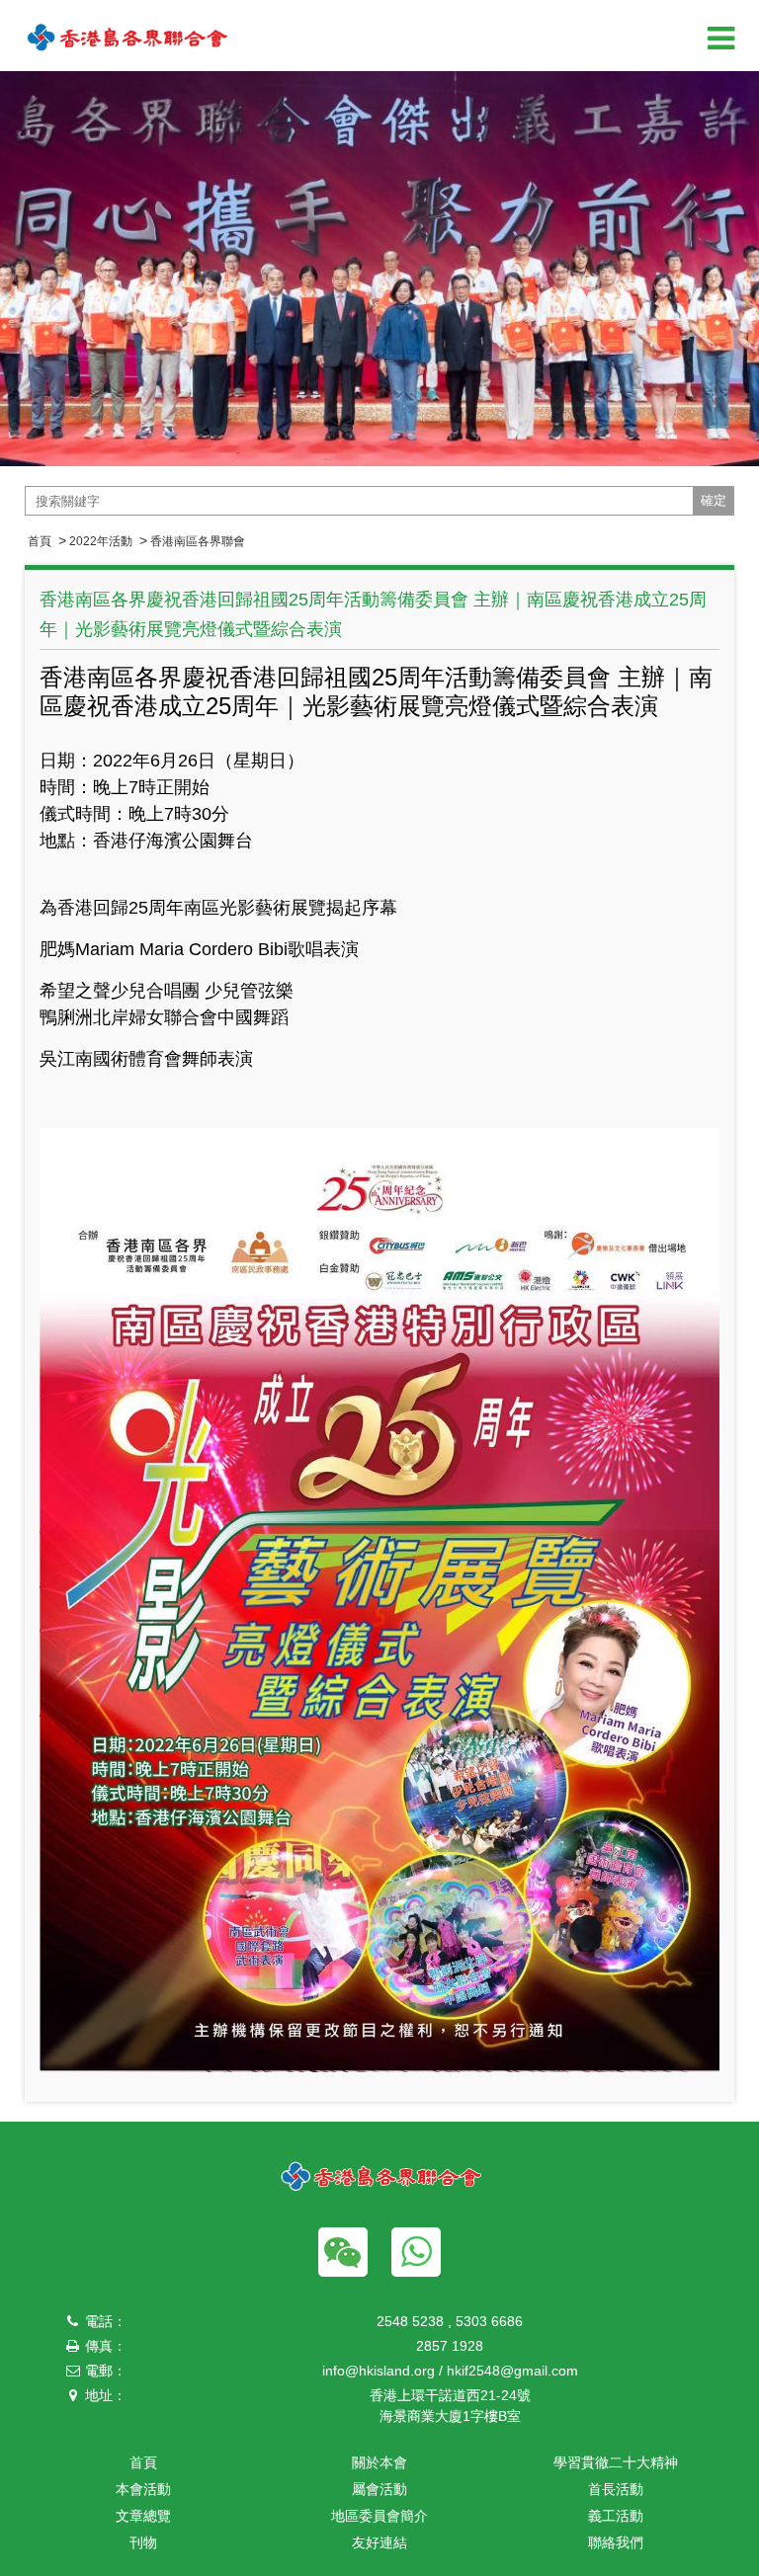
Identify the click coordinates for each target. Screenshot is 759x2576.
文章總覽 (143, 2516)
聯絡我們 (616, 2542)
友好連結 (379, 2542)
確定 (714, 500)
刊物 (143, 2542)
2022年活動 (101, 541)
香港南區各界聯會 (198, 541)
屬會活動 (379, 2489)
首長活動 (616, 2489)
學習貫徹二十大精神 (616, 2462)
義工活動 (616, 2516)
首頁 (40, 541)
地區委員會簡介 (379, 2516)
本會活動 (143, 2489)
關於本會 (379, 2462)
